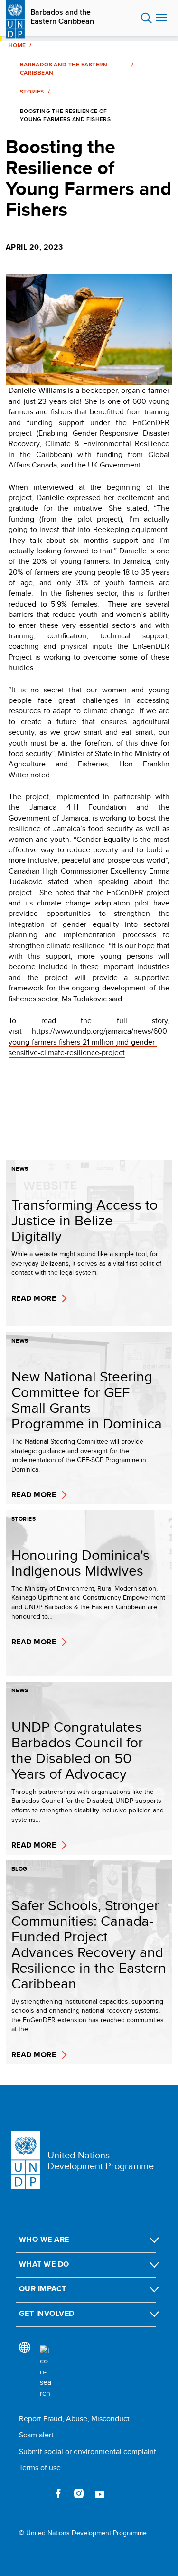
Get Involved (47, 2313)
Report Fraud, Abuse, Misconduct (74, 2419)
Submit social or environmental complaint (88, 2451)
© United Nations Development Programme (83, 2533)
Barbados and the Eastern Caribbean (62, 17)
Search (146, 18)
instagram (79, 2493)
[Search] (46, 2372)
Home (17, 45)
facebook (58, 2493)
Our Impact (43, 2289)
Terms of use (40, 2468)
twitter (37, 2493)
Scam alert (36, 2435)
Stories (32, 92)
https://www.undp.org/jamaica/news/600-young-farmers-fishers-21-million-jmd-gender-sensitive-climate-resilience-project (89, 1042)
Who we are (44, 2239)
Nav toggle (161, 18)
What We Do (44, 2264)
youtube (100, 2493)
